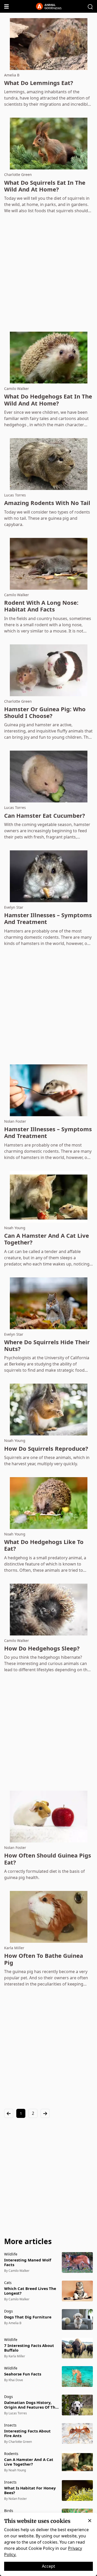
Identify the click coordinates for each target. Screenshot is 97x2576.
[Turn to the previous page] (9, 2113)
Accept (48, 2566)
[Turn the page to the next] (45, 2113)
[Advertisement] (48, 273)
